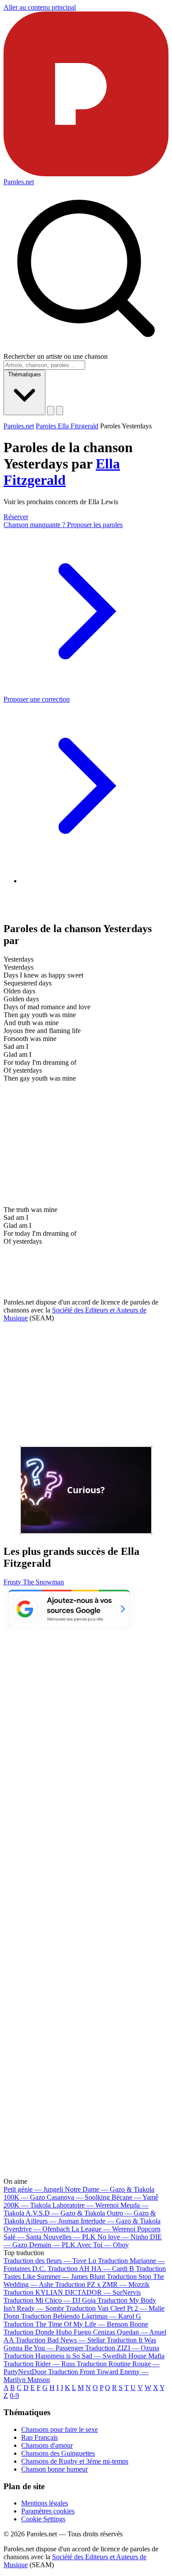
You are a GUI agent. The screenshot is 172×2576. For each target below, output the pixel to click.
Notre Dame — (110, 2189)
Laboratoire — (86, 2205)
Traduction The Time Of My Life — (76, 2324)
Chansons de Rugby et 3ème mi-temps (75, 2461)
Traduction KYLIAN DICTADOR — (72, 2292)
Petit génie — (33, 2189)
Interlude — (121, 2221)
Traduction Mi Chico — (50, 2300)
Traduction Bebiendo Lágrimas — (81, 2316)
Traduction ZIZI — (122, 2348)
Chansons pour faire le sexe (60, 2429)
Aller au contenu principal (40, 7)
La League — (103, 2229)
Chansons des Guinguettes (58, 2453)
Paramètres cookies (48, 2511)
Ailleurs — (52, 2221)
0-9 (14, 2396)
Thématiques (24, 374)
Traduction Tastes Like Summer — (85, 2273)
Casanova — (78, 2197)
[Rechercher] (51, 411)
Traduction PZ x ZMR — (102, 2284)
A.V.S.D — (65, 2213)
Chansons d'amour (47, 2445)
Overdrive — (37, 2229)
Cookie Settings (43, 2519)
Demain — (52, 2245)
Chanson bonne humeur (54, 2469)
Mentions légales (45, 2503)
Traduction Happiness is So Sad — (84, 2356)
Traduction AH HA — (91, 2269)
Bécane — (135, 2197)
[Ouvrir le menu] (60, 411)
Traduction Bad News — (60, 2340)
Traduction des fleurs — (50, 2261)
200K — (27, 2205)
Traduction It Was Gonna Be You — (80, 2344)
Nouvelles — (69, 2237)
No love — (123, 2237)
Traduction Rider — (39, 2364)
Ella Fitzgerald (62, 472)
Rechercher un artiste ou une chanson (56, 356)
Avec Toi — (103, 2245)
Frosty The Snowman (34, 1582)
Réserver (16, 517)
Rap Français (39, 2437)
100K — (24, 2197)
